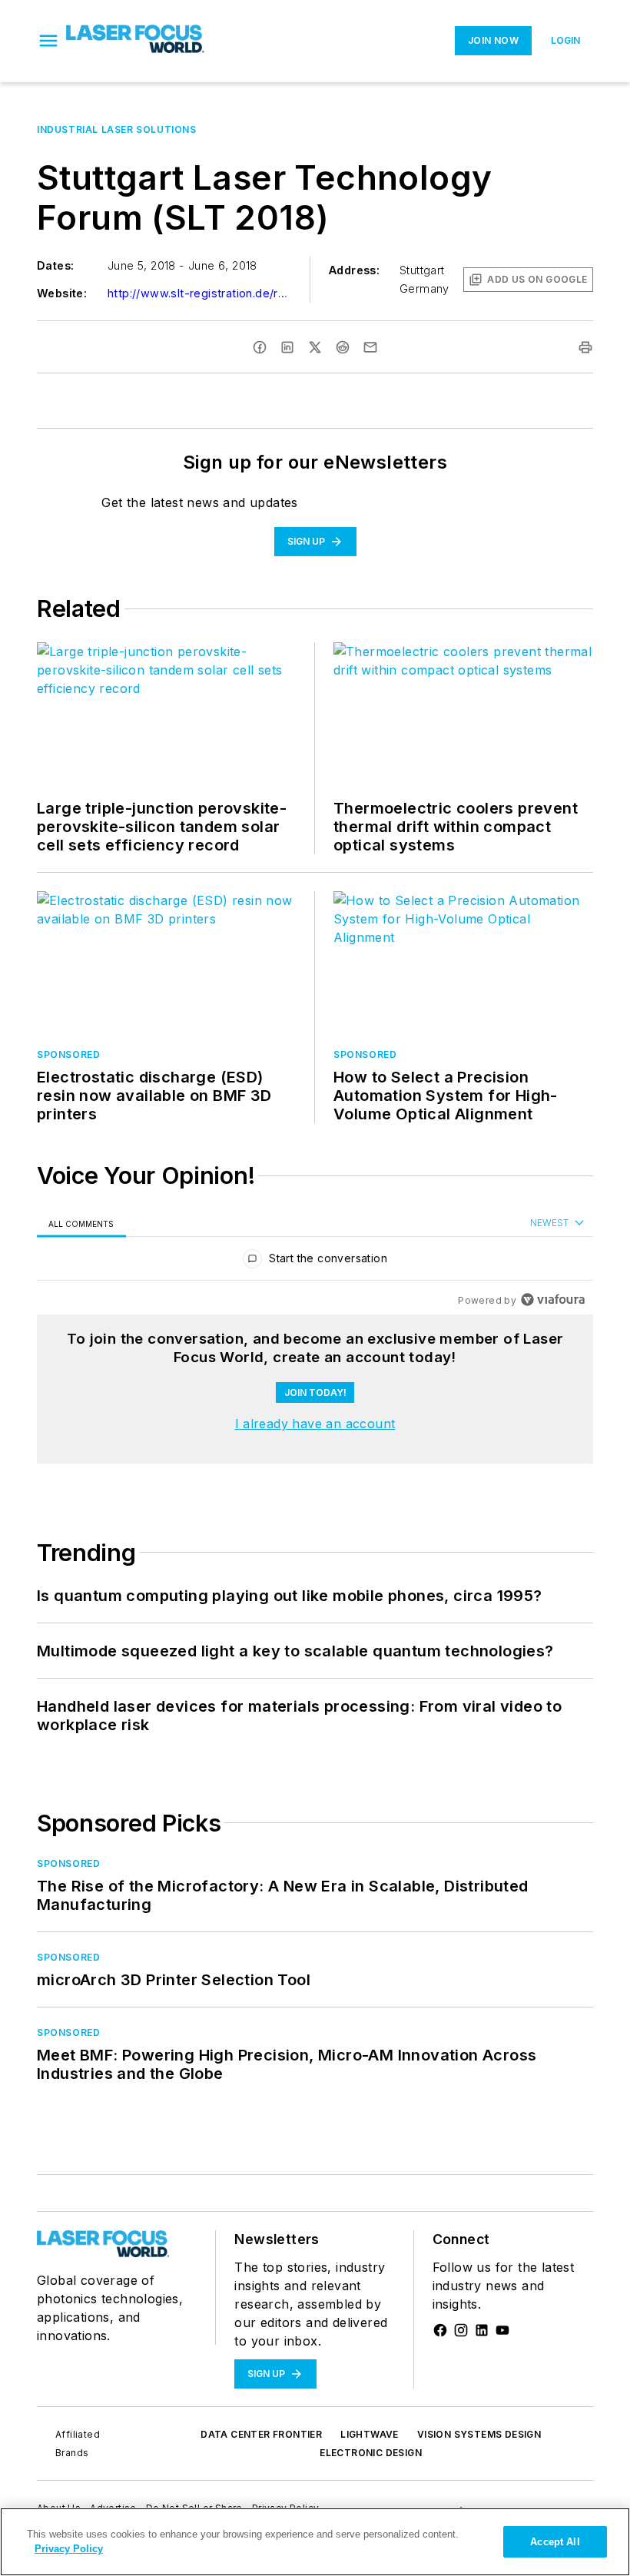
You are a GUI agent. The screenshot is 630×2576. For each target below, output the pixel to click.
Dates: (55, 265)
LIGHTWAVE (370, 2434)
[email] (370, 347)
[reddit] (343, 347)
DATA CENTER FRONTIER (261, 2434)
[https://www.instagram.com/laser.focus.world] (461, 2330)
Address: (354, 270)
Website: (62, 293)
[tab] (81, 1223)
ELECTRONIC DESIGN (371, 2453)
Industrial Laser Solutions (117, 129)
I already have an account (315, 1424)
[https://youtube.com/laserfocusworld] (502, 2330)
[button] (48, 41)
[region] (315, 1262)
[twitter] (315, 347)
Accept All (555, 2542)
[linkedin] (287, 347)
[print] (585, 347)
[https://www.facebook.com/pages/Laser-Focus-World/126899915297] (440, 2330)
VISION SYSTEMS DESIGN (479, 2434)
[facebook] (260, 347)
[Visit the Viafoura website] (553, 1300)
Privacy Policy (69, 2549)
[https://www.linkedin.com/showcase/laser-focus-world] (482, 2330)
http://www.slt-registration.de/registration (200, 293)
